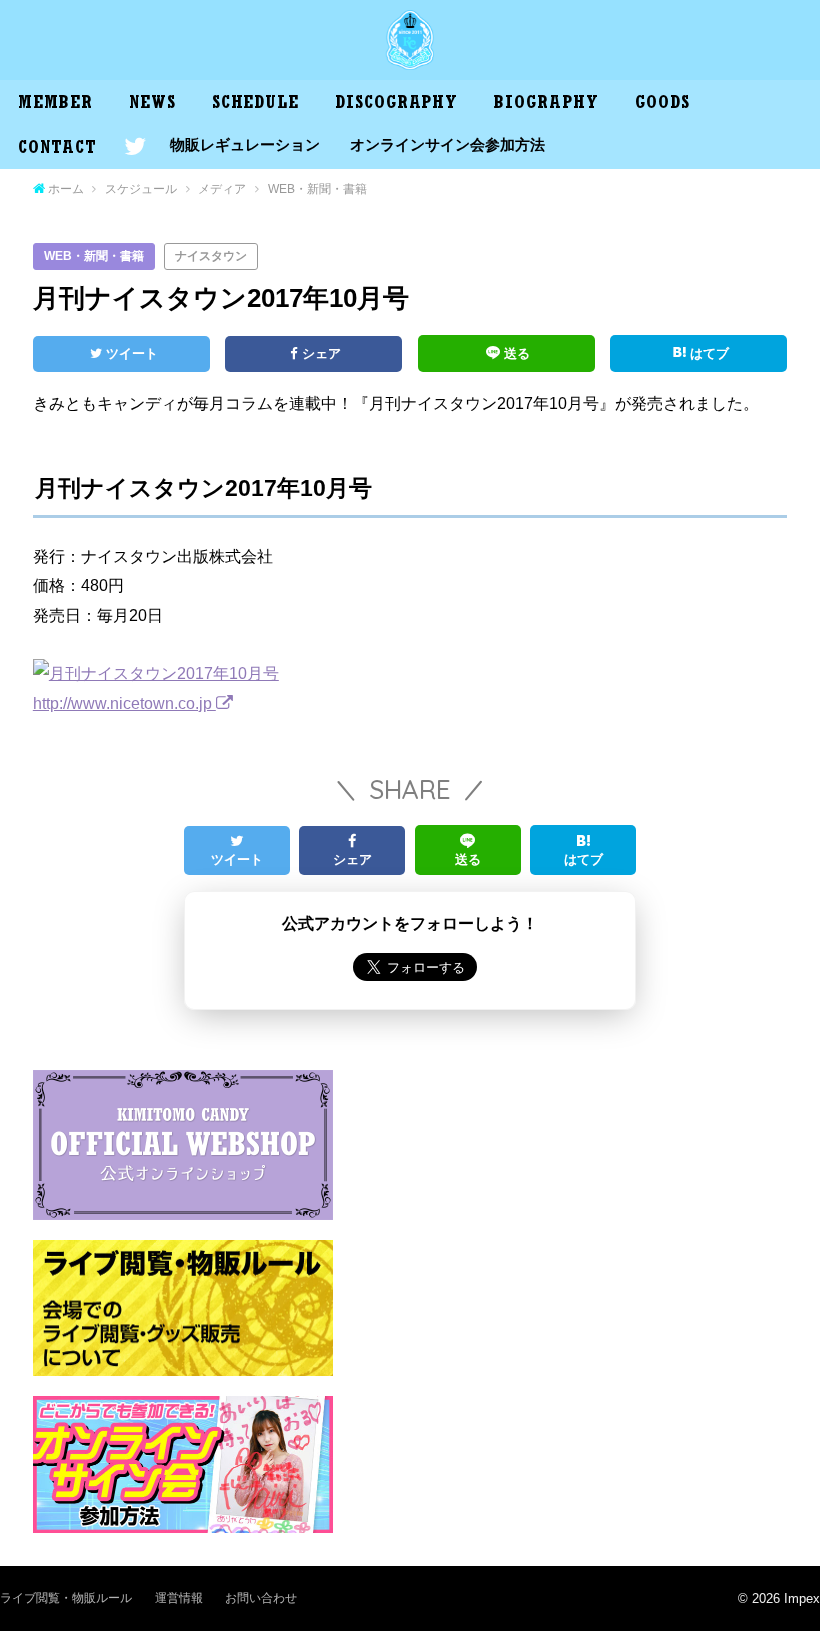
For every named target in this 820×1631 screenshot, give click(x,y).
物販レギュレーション (245, 145)
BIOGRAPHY (546, 105)
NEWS (152, 105)
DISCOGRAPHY (396, 105)
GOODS (662, 105)
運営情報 (179, 1598)
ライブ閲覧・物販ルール (66, 1598)
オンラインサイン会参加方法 (447, 145)
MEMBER (55, 105)
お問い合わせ (261, 1598)
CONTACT (57, 150)
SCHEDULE (255, 105)
